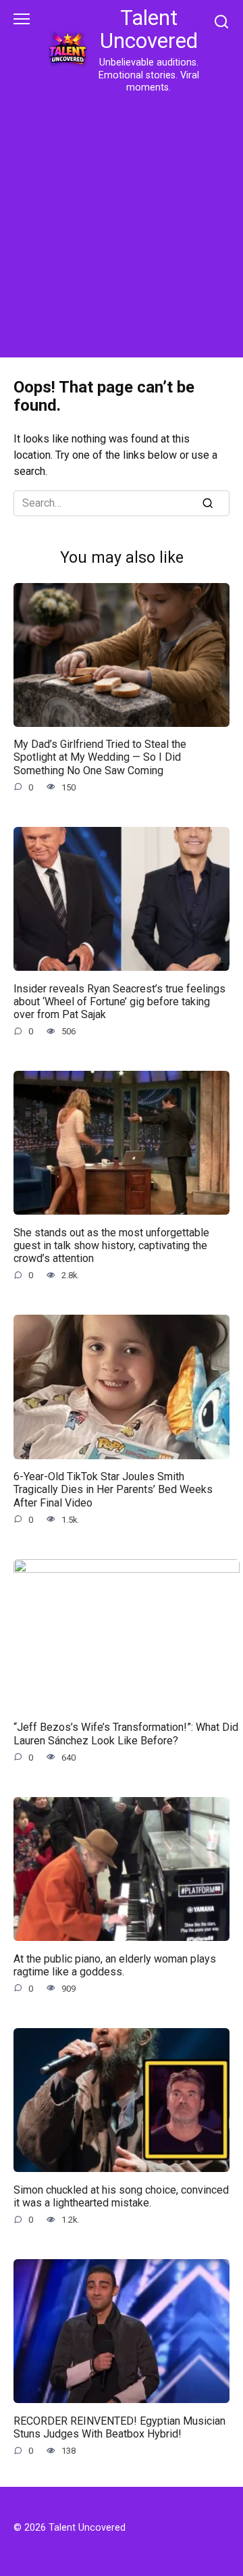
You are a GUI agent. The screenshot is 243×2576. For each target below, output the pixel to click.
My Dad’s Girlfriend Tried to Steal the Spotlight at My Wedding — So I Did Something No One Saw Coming (100, 757)
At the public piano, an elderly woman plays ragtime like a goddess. (115, 1965)
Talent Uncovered (149, 29)
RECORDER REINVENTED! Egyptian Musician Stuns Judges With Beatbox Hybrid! (119, 2427)
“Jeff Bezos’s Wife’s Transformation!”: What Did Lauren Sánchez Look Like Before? (126, 1734)
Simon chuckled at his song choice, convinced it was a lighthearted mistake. (121, 2196)
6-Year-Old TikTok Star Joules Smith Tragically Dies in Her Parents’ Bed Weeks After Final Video (113, 1489)
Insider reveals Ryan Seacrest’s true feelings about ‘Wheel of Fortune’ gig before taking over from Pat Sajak (119, 1001)
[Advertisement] (122, 223)
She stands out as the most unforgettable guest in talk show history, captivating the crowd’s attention (111, 1245)
